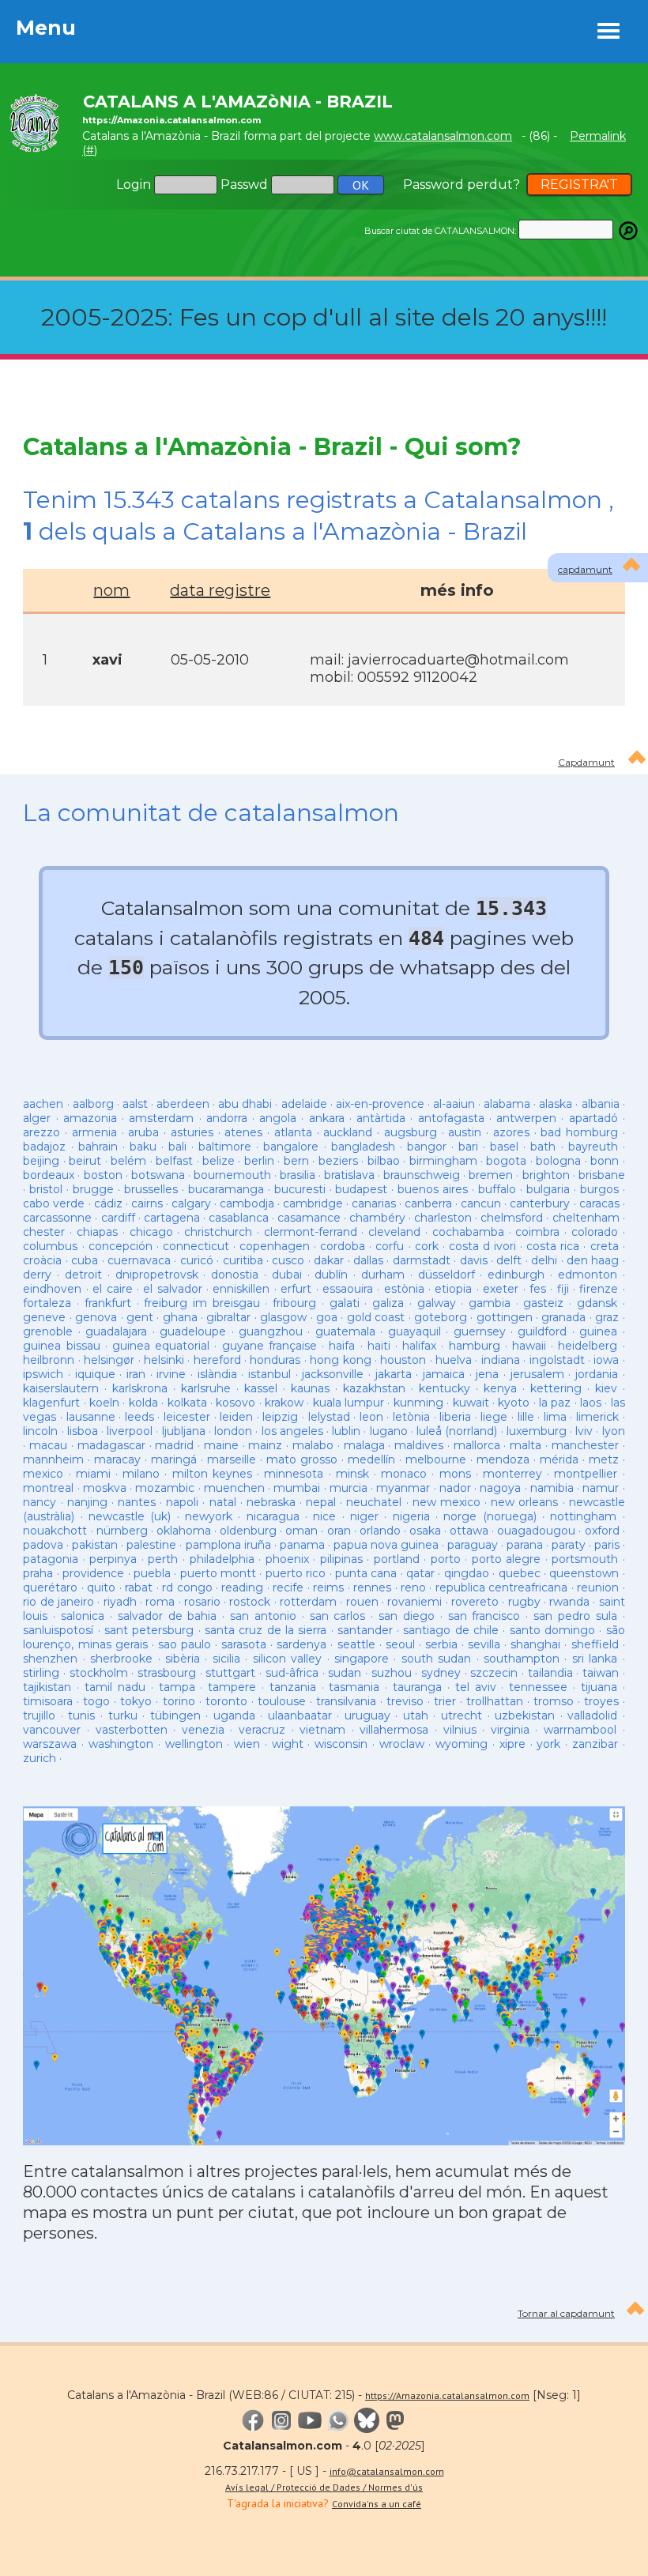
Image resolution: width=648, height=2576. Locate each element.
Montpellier (586, 1474)
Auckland (348, 1132)
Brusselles (151, 1189)
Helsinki (164, 1360)
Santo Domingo (552, 1630)
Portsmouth (585, 1559)
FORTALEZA (47, 1303)
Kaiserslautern (61, 1388)
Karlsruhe (206, 1388)
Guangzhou (271, 1331)
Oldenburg (248, 1531)
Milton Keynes (212, 1474)
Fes (538, 1289)
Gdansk (597, 1303)
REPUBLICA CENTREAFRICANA (501, 1587)
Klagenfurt (51, 1403)
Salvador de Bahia (168, 1616)
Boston (103, 1175)
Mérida (559, 1459)
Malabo (313, 1445)
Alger (37, 1118)
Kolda (143, 1403)
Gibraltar (228, 1317)
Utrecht (462, 1715)
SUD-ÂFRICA (292, 1673)
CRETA (605, 1246)
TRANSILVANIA (346, 1701)
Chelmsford (512, 1218)
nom (111, 590)
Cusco (288, 1260)
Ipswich (43, 1374)
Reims (328, 1587)
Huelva (454, 1360)
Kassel (261, 1388)
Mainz (265, 1445)
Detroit (83, 1275)
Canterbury (540, 1203)
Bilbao (384, 1161)
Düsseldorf (446, 1275)
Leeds (139, 1417)
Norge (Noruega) (490, 1516)
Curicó (197, 1260)
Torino (179, 1701)
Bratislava (349, 1175)
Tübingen (175, 1715)
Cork (427, 1246)
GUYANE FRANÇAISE (272, 1346)
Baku (143, 1147)
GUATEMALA (345, 1331)
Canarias (374, 1203)
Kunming (418, 1403)
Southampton (522, 1659)
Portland (397, 1559)
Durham (383, 1275)
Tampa (177, 1687)
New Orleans (524, 1502)
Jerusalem (537, 1374)
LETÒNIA (411, 1417)
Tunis (81, 1715)
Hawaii (529, 1346)
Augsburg (411, 1132)
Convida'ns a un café (377, 2504)
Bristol (46, 1189)
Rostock (250, 1602)
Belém (128, 1161)
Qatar (420, 1573)
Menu (46, 28)
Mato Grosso (302, 1459)
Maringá (174, 1459)
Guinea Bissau (61, 1346)
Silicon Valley (287, 1659)
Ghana (180, 1317)
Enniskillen (241, 1289)
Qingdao (467, 1573)
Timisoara (48, 1701)
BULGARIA (548, 1189)
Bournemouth (232, 1175)
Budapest (361, 1189)
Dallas (368, 1260)
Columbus (50, 1246)
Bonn (605, 1161)
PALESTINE (151, 1545)
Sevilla (484, 1644)
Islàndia (217, 1374)
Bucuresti (300, 1189)
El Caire (112, 1289)
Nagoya (500, 1488)
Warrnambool (580, 1730)
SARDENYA (301, 1644)
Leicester (187, 1417)
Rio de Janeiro (58, 1602)
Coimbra (537, 1232)
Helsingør (109, 1360)
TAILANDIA (550, 1673)
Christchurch (218, 1232)
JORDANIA (597, 1374)
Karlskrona (140, 1388)
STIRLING (41, 1673)
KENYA (500, 1388)
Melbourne (436, 1459)
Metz (604, 1459)
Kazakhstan (374, 1388)
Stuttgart (230, 1673)
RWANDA (569, 1602)
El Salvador (172, 1289)
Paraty (569, 1545)
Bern (296, 1161)
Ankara (327, 1118)
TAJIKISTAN (47, 1687)
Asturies (192, 1132)
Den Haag (593, 1260)
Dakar (329, 1260)
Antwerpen (529, 1118)
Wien (247, 1744)
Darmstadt (422, 1260)
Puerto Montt (218, 1573)
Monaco (404, 1474)
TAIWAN (601, 1673)
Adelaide (304, 1104)
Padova (43, 1545)
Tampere (232, 1687)
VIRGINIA (510, 1730)
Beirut (85, 1161)
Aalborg (93, 1104)
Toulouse (282, 1701)
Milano (141, 1474)
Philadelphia (222, 1559)
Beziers (338, 1161)
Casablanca (239, 1218)
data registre (220, 590)
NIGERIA (411, 1516)
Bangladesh (363, 1147)
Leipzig (280, 1417)
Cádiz (108, 1203)
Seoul (400, 1644)
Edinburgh (516, 1275)
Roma (160, 1602)
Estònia (404, 1289)
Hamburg (475, 1346)
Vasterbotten (132, 1730)
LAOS (591, 1403)
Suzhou (392, 1673)
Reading (242, 1587)
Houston (403, 1360)
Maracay (117, 1459)
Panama (302, 1545)
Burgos (599, 1189)
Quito (101, 1587)
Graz (607, 1317)
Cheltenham (586, 1218)
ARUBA (143, 1132)
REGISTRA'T (579, 185)
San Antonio (263, 1616)
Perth (163, 1559)
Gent (140, 1317)
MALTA (526, 1445)
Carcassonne (57, 1218)
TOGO (96, 1701)
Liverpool (130, 1431)
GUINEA (598, 1331)
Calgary (191, 1203)
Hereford (217, 1360)
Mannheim (53, 1459)
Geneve (44, 1317)
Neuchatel (374, 1502)
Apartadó (593, 1118)
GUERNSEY (480, 1331)
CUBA (85, 1260)
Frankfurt (108, 1303)
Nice (324, 1516)
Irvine (171, 1374)
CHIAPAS (97, 1232)
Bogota (506, 1161)
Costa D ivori (482, 1246)
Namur (601, 1488)
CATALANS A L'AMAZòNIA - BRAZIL (238, 102)
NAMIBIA (552, 1488)
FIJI (563, 1289)
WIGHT (288, 1744)
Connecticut (196, 1246)
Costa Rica (553, 1246)
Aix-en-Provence (380, 1104)
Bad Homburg (579, 1132)
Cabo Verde (54, 1203)
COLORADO (595, 1232)
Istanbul (269, 1374)
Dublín (331, 1275)
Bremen (491, 1175)
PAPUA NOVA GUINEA (386, 1545)
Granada (563, 1317)
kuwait (471, 1403)
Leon (373, 1417)
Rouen (362, 1602)
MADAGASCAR (111, 1445)
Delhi (544, 1260)
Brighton (546, 1175)
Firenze (599, 1289)
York (548, 1744)
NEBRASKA (271, 1502)
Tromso (554, 1701)
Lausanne (91, 1417)
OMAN (301, 1531)
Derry (37, 1275)
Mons (455, 1474)
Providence (93, 1573)
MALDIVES (419, 1445)
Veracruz (262, 1730)
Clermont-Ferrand (311, 1232)
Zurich (40, 1758)
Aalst (135, 1104)
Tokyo (136, 1701)
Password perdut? (462, 185)
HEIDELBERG (588, 1346)
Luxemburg (537, 1431)
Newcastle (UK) (130, 1516)
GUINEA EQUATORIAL (161, 1346)
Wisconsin (341, 1744)
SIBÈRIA (183, 1659)
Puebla (152, 1573)
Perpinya (113, 1559)
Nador (455, 1488)
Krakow (284, 1403)
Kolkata (187, 1403)
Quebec (520, 1573)
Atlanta (293, 1132)
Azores (511, 1132)
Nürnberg (122, 1531)
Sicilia (226, 1659)
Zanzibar (595, 1744)
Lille (526, 1417)
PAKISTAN (95, 1545)
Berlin (259, 1161)
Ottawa (469, 1531)
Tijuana (599, 1687)
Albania (601, 1104)
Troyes (601, 1701)
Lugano (389, 1431)
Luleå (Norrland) (457, 1431)
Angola (278, 1118)
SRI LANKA (595, 1659)
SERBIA (441, 1644)
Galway (437, 1303)
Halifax (419, 1346)
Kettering (556, 1388)
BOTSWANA (158, 1175)
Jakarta (394, 1374)
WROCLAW (402, 1744)
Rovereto (475, 1602)
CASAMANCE (309, 1218)
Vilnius (460, 1730)
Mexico (43, 1474)
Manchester (585, 1445)
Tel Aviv (476, 1687)
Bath (543, 1147)
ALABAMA (507, 1104)
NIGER (364, 1516)
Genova (96, 1317)
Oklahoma (184, 1531)
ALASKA (556, 1104)
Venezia (203, 1730)
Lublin (346, 1431)
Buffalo (497, 1189)
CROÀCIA (42, 1260)
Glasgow (283, 1317)
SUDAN (345, 1673)
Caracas (599, 1203)
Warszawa (50, 1744)
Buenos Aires (433, 1189)
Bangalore (291, 1147)
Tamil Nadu (115, 1687)
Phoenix (287, 1559)
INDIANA (501, 1360)
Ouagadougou (536, 1531)
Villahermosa (394, 1730)
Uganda (234, 1715)
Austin (465, 1132)
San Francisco (484, 1616)
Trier (445, 1701)
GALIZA (388, 1303)
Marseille (232, 1459)
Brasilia (298, 1175)
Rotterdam (308, 1602)
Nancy (40, 1502)
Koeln (104, 1403)
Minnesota (294, 1474)
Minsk (352, 1474)
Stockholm (99, 1673)
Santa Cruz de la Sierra (266, 1630)
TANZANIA (293, 1687)
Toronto (226, 1701)
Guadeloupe (193, 1331)
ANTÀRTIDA (381, 1118)
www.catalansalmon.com (443, 136)
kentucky (445, 1388)
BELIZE (219, 1161)
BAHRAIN (98, 1147)
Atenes (243, 1132)
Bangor (427, 1147)
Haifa (342, 1346)
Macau (48, 1445)
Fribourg (294, 1303)
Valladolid (592, 1715)
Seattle (356, 1644)
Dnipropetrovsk (157, 1275)
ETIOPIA (453, 1289)
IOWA (606, 1360)
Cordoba (343, 1246)
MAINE (221, 1445)
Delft (509, 1260)
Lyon (614, 1431)
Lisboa (83, 1431)
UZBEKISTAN (525, 1715)
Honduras (275, 1360)
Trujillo (39, 1715)
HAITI (379, 1346)
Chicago (151, 1232)
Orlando (380, 1531)
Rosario (202, 1602)
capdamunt (585, 569)
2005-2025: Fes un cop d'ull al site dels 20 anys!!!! (324, 317)
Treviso (405, 1701)
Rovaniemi (414, 1602)
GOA (327, 1317)
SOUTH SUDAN (436, 1659)
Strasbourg (167, 1673)
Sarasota (244, 1644)
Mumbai (297, 1488)
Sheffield (595, 1644)
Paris (607, 1545)
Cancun (481, 1203)
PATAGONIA (51, 1559)
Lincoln (40, 1431)
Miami (93, 1474)
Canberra (428, 1203)
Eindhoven (52, 1289)
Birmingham (443, 1161)
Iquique (95, 1374)
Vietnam (322, 1730)
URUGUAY (367, 1715)
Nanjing (87, 1502)
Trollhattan (495, 1701)
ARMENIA (94, 1132)
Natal (223, 1502)
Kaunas (310, 1388)
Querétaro (50, 1587)
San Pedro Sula (575, 1616)
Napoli (182, 1502)
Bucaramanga (226, 1189)
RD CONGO (187, 1587)
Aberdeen (183, 1104)
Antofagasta (451, 1118)
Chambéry (377, 1218)
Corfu (390, 1246)
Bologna (558, 1161)
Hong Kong (340, 1360)
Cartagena (172, 1218)
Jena (487, 1374)
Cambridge (313, 1203)
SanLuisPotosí (58, 1630)
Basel (504, 1147)
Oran (339, 1531)
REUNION (598, 1587)
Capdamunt (586, 762)
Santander (365, 1630)
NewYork (209, 1516)
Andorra (227, 1118)
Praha (38, 1573)
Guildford (542, 1331)
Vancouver (52, 1730)
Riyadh (120, 1602)
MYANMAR (403, 1488)
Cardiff (118, 1218)
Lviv (584, 1431)
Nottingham (583, 1516)
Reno (413, 1587)
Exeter (501, 1289)
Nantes (137, 1502)
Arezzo (41, 1132)
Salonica (83, 1616)
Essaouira (348, 1289)
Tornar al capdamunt (566, 2313)
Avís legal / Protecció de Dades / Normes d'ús (324, 2487)
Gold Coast (376, 1317)
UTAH (416, 1715)
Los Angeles (292, 1431)
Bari (468, 1147)
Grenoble (48, 1331)
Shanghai (535, 1644)
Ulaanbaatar (300, 1715)
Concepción (121, 1246)
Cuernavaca (139, 1260)
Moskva (105, 1488)
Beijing (41, 1161)
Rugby (524, 1602)
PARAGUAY (473, 1545)
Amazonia (90, 1118)
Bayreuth (593, 1147)
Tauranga (417, 1687)
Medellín (371, 1459)
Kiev (606, 1388)
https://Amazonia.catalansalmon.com (447, 2395)
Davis (474, 1260)
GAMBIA (490, 1303)
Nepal (321, 1502)
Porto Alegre (507, 1559)
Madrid (174, 1445)
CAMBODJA (247, 1203)
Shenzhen (50, 1659)
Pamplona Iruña (228, 1545)
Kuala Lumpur (348, 1403)
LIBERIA (455, 1417)
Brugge (93, 1189)
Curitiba (243, 1260)
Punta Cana (366, 1573)
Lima (555, 1417)
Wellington (194, 1744)
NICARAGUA (273, 1516)
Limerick (597, 1417)
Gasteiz (543, 1303)
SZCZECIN (494, 1673)
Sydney (441, 1673)
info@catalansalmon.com (387, 2471)
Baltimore (225, 1147)
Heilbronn (49, 1360)
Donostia (235, 1275)
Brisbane (602, 1175)
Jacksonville (333, 1374)
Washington (121, 1744)
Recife (288, 1587)
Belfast (174, 1161)
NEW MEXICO (446, 1502)
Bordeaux (49, 1175)
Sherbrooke (121, 1659)
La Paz (555, 1403)
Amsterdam (161, 1118)
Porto (446, 1559)
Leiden (236, 1417)
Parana (525, 1545)
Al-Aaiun (454, 1104)
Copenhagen (275, 1246)
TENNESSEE (538, 1687)
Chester (44, 1232)
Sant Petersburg (149, 1630)
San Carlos (338, 1616)
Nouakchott (55, 1531)
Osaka (425, 1531)
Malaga (364, 1445)
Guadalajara (116, 1331)
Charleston (443, 1218)
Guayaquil (414, 1331)
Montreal (48, 1488)
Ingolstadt (557, 1360)
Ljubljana (184, 1431)
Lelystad (329, 1417)
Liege (494, 1417)
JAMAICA (444, 1374)
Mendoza (503, 1459)
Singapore (362, 1659)
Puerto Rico (296, 1573)
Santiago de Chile (451, 1630)
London (233, 1431)
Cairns (147, 1203)
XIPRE (512, 1744)
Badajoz (44, 1147)
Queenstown (584, 1573)
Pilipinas (341, 1559)
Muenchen (234, 1488)
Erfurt (296, 1289)
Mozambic (165, 1488)
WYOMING (462, 1744)
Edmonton (588, 1275)
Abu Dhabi (245, 1104)
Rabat (139, 1587)
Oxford (602, 1531)
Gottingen (505, 1317)
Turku (123, 1715)
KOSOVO (235, 1403)
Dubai (287, 1275)
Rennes (372, 1587)
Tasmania (354, 1687)
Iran (136, 1374)
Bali (177, 1147)
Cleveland (394, 1232)
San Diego (407, 1616)
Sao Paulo (185, 1644)
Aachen (43, 1104)
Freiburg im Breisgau (202, 1303)
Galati (345, 1303)
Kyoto (514, 1403)
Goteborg (441, 1317)
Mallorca (477, 1445)
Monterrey (512, 1474)
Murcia (348, 1488)
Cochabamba (468, 1232)
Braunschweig (422, 1175)
